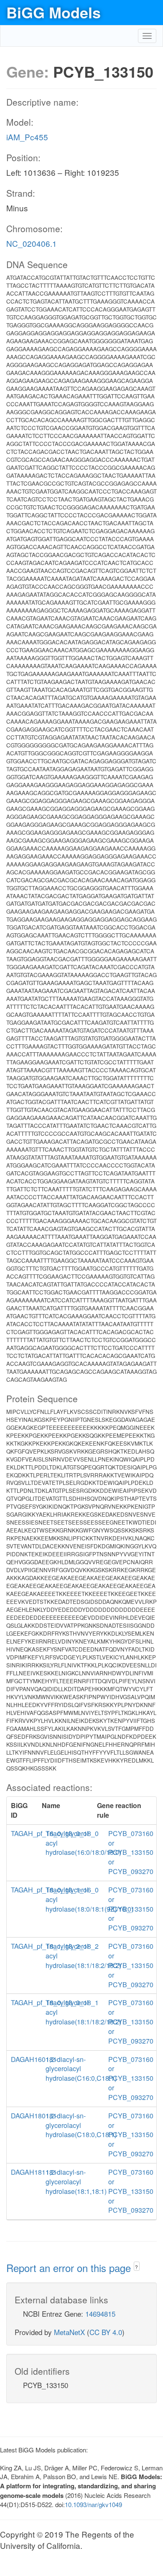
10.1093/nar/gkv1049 (93, 2504)
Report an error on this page (70, 2268)
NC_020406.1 (32, 243)
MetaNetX (69, 2332)
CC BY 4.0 (106, 2332)
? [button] (136, 2267)
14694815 (100, 2314)
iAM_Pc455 (27, 137)
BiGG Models (53, 12)
